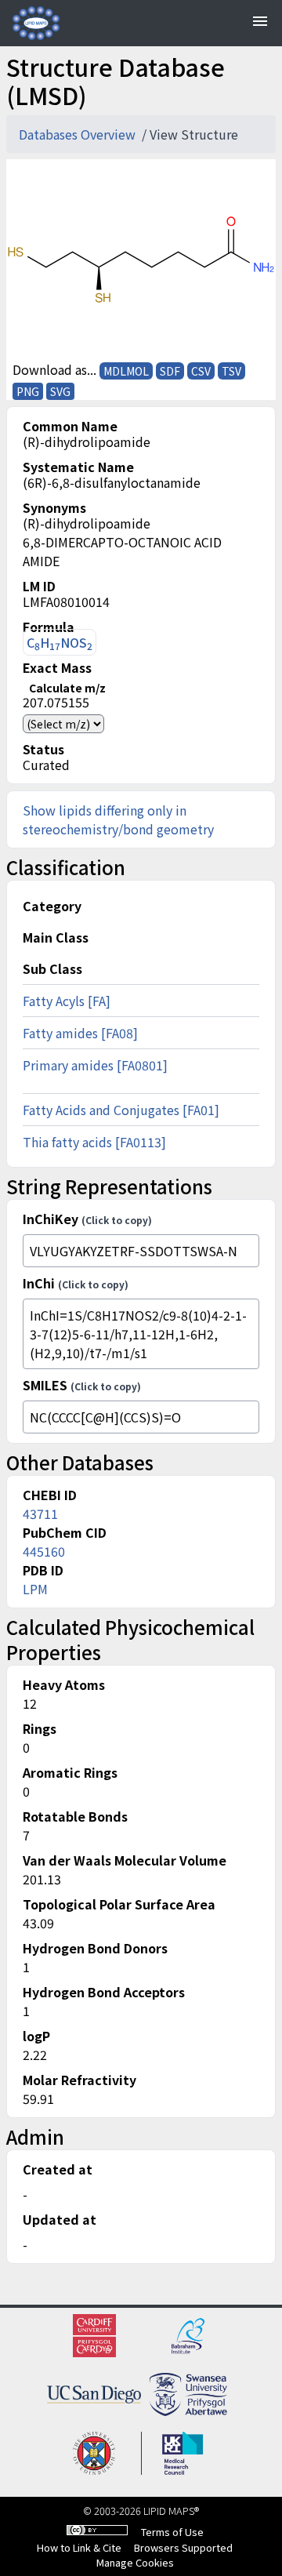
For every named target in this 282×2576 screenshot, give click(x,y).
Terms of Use (172, 2532)
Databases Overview (79, 134)
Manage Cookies (135, 2562)
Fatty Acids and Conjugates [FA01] (121, 1110)
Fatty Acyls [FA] (67, 1001)
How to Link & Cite (79, 2547)
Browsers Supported (183, 2547)
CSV (201, 371)
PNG (28, 391)
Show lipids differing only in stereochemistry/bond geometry (118, 819)
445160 (44, 1551)
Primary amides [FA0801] (95, 1065)
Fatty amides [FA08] (80, 1033)
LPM (35, 1589)
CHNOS (60, 643)
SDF (170, 371)
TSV (231, 371)
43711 (40, 1513)
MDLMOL (126, 371)
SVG (60, 391)
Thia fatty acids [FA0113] (94, 1142)
